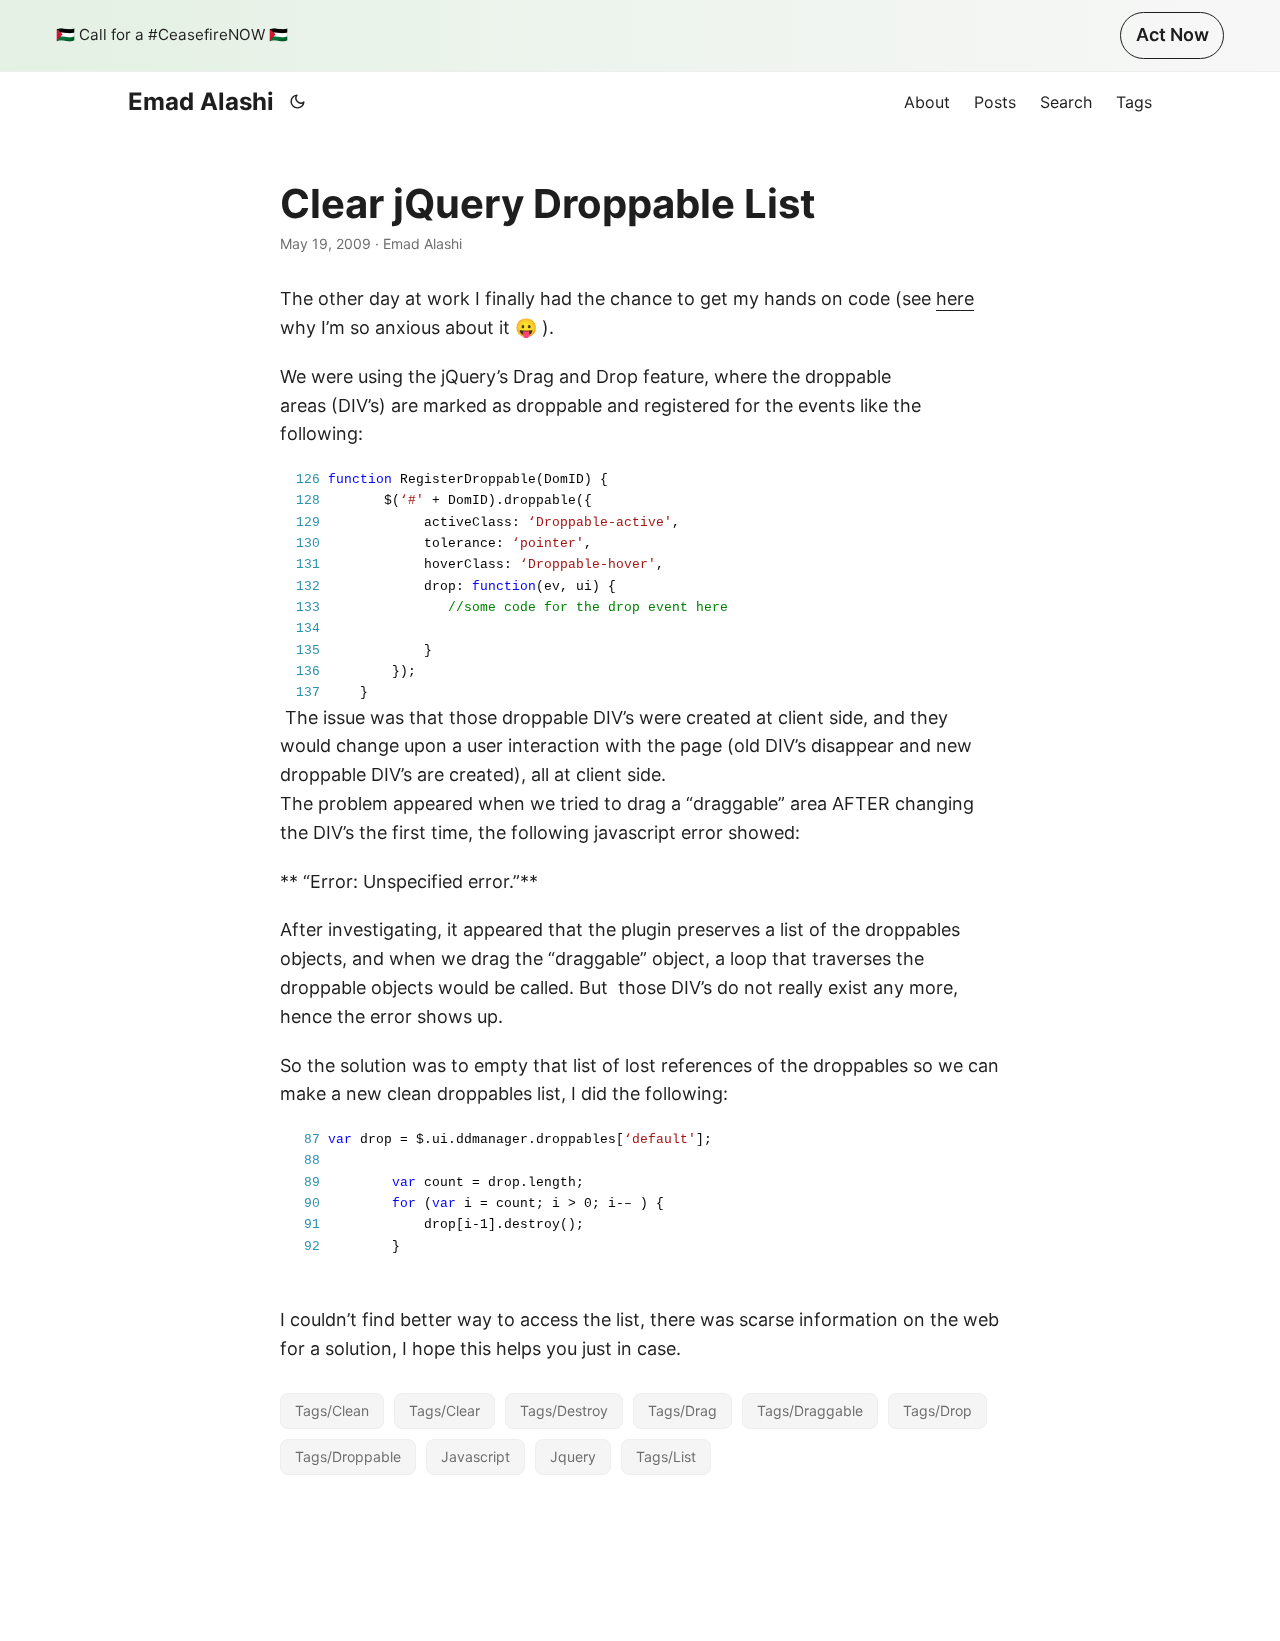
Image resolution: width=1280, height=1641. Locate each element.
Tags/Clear (444, 1410)
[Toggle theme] (298, 102)
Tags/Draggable (810, 1410)
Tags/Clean (332, 1410)
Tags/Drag (682, 1410)
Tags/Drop (937, 1410)
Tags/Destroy (564, 1410)
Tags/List (666, 1456)
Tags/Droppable (348, 1456)
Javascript (475, 1456)
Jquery (573, 1456)
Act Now (1172, 34)
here (955, 298)
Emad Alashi (201, 101)
